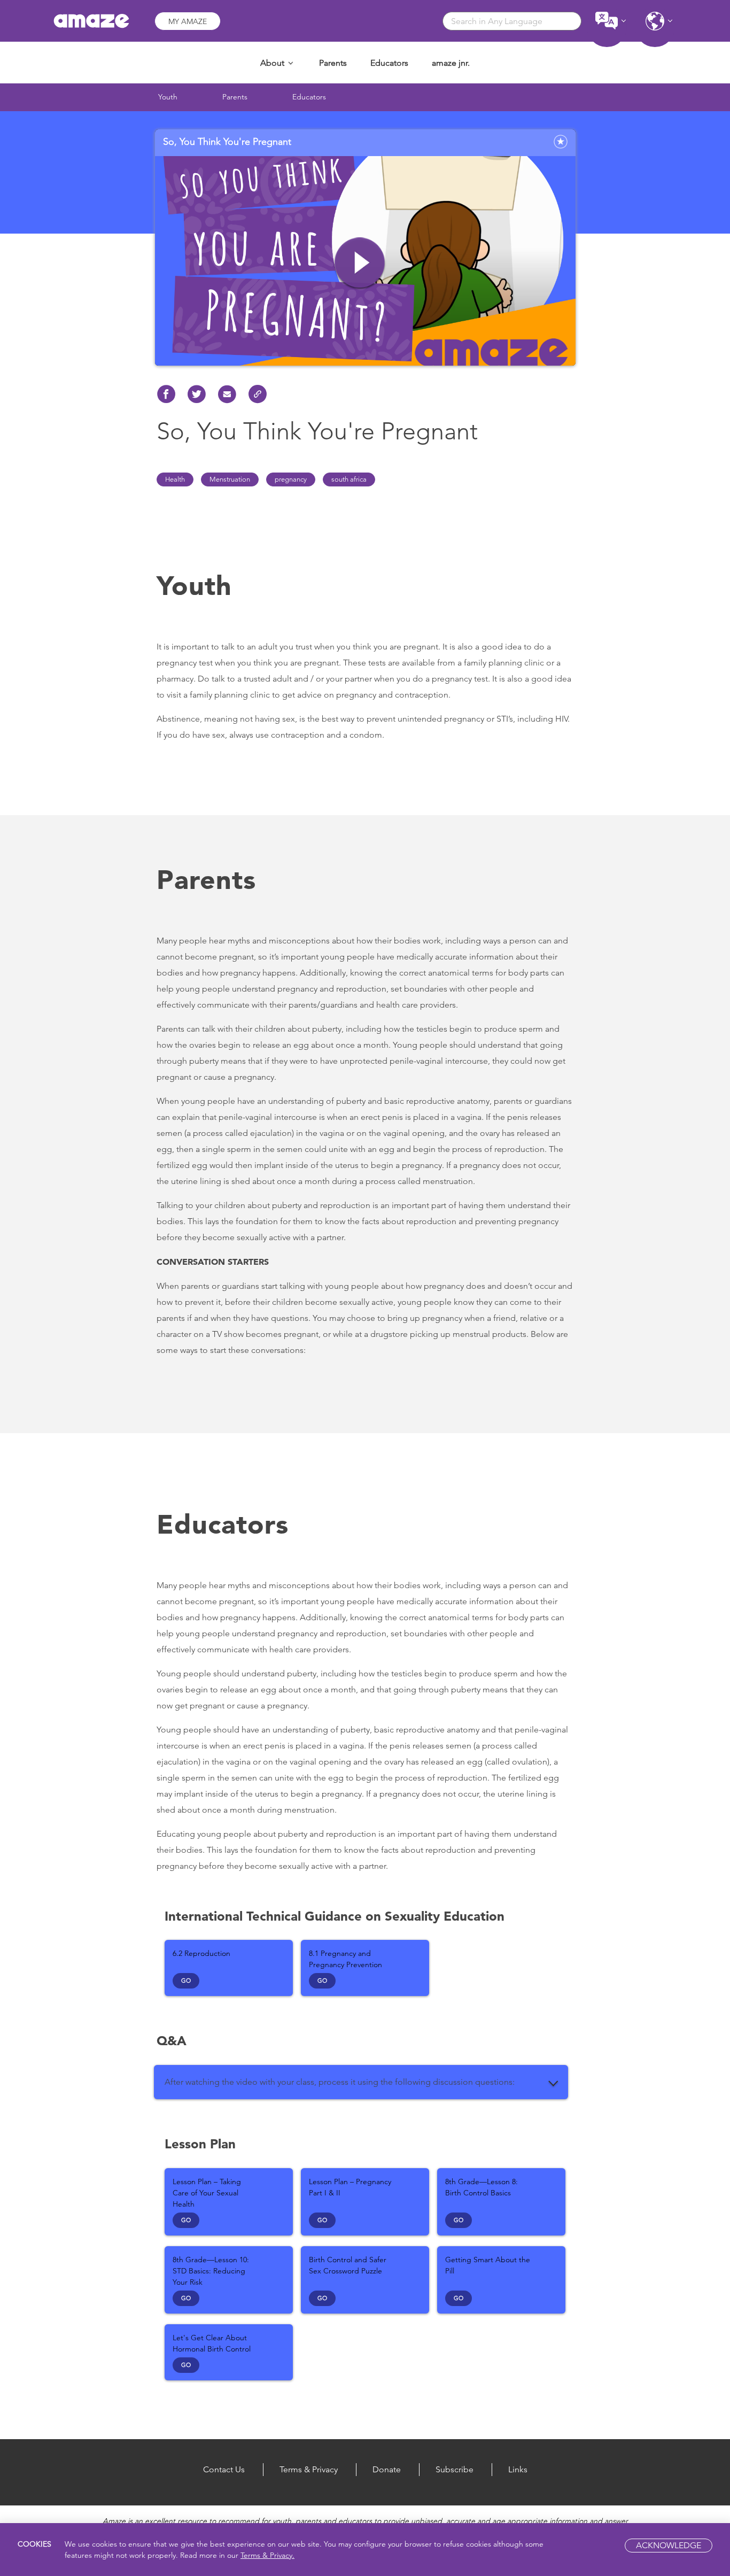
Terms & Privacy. (267, 2555)
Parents (333, 63)
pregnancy (291, 479)
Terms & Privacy (309, 2469)
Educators (389, 63)
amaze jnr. (451, 63)
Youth (168, 97)
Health (175, 479)
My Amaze (188, 21)
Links (518, 2469)
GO (186, 1981)
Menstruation (230, 479)
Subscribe (455, 2469)
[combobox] (512, 21)
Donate (387, 2469)
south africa (349, 479)
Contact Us (224, 2469)
